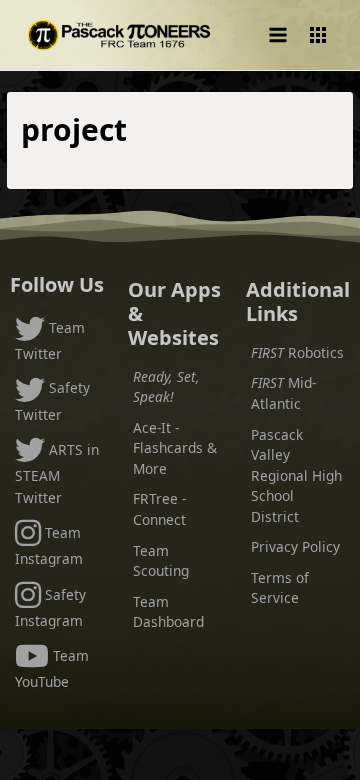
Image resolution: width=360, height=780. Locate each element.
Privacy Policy (295, 546)
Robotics (297, 352)
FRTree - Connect (159, 509)
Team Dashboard (168, 612)
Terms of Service (280, 588)
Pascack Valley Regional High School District (296, 475)
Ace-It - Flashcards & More (175, 448)
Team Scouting (161, 561)
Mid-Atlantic (283, 393)
